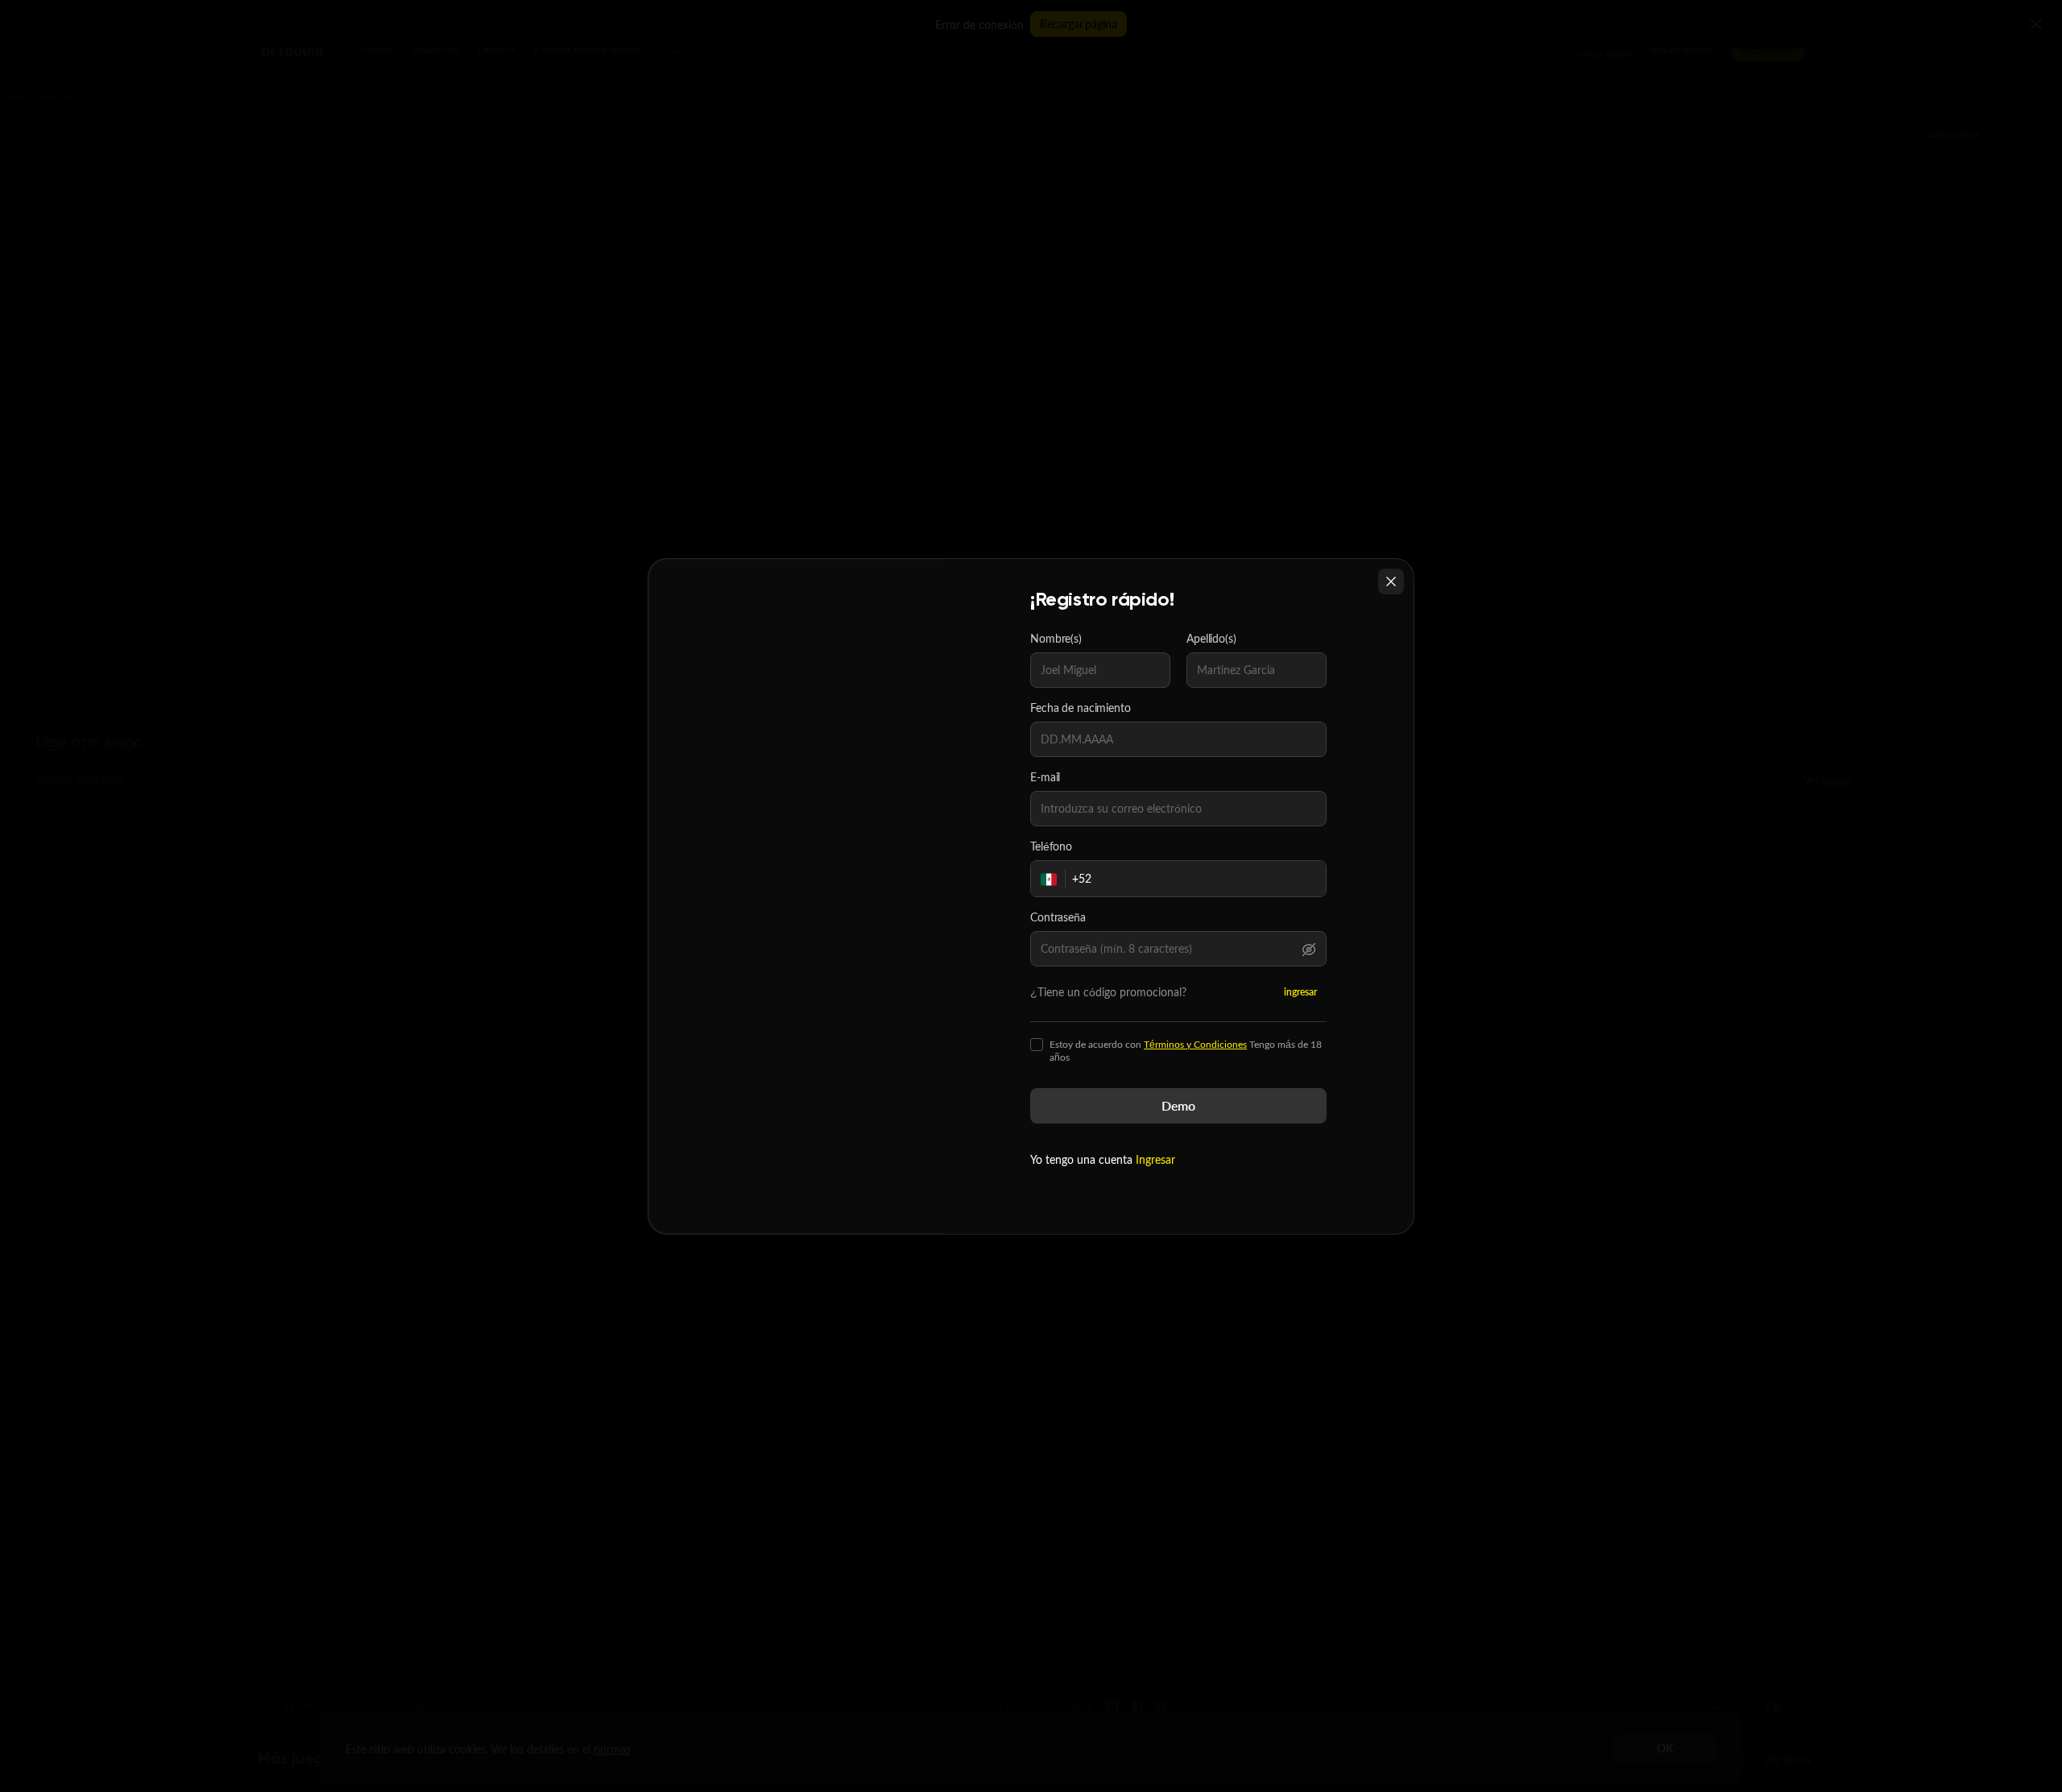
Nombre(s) (1056, 639)
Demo (1178, 1105)
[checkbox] (1037, 1045)
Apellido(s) (1211, 639)
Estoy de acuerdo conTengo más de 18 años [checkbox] (1186, 1051)
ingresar (1300, 992)
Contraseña (1058, 917)
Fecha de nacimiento (1081, 708)
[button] (1309, 949)
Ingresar (1155, 1159)
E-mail (1045, 777)
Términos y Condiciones (1195, 1044)
